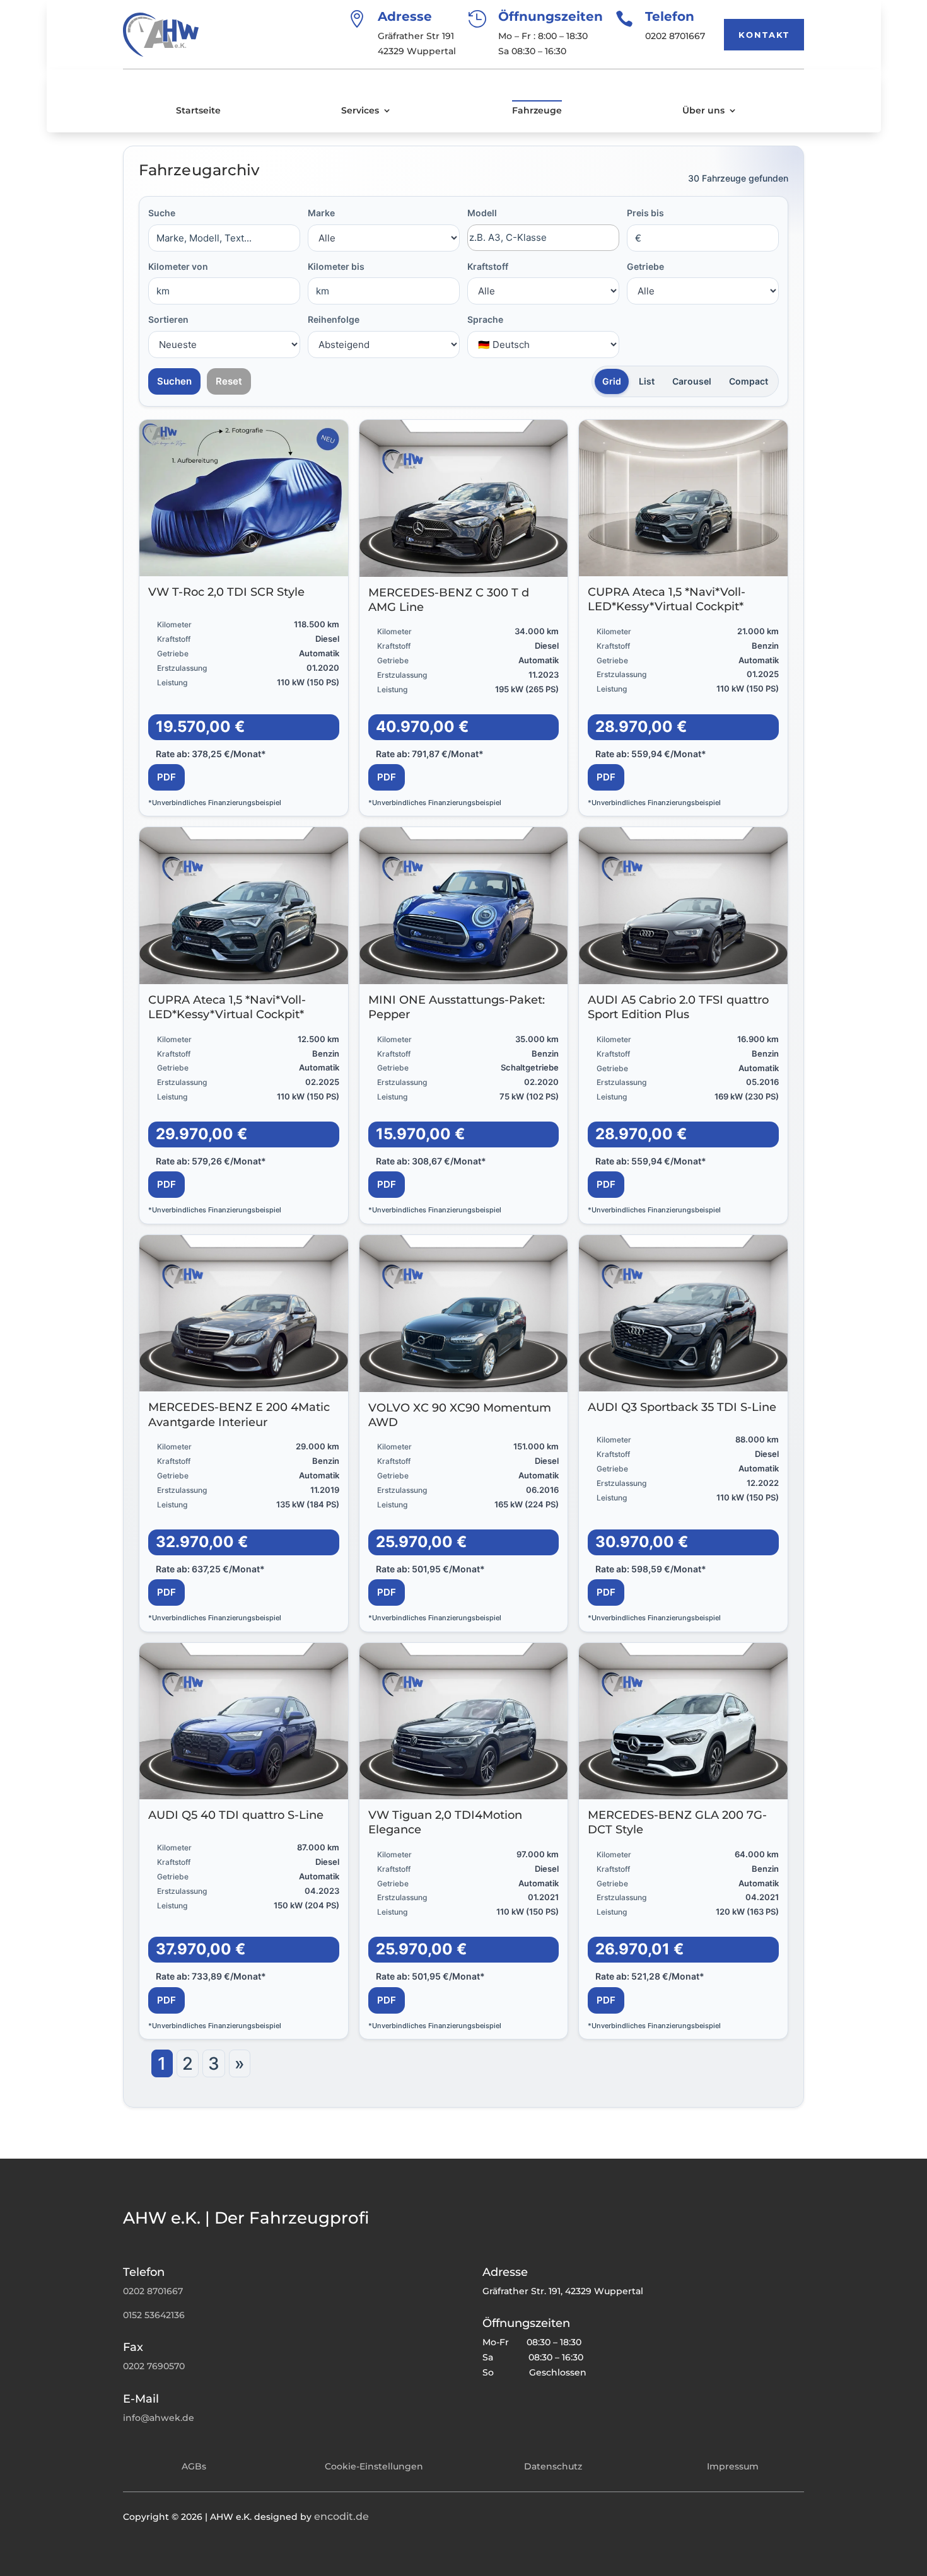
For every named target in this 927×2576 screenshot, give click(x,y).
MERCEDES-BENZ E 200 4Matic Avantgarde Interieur (239, 1414)
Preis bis (645, 213)
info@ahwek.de (159, 2418)
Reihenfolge (334, 319)
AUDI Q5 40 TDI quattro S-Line (236, 1815)
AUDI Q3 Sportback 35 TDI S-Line (682, 1407)
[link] (244, 618)
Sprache (485, 319)
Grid (612, 381)
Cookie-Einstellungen (374, 2466)
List (647, 381)
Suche (162, 213)
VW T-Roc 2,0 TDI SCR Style (226, 592)
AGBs (194, 2466)
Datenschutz (553, 2466)
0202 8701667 (153, 2291)
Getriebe (645, 266)
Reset (229, 381)
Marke (321, 213)
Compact (749, 381)
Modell (482, 213)
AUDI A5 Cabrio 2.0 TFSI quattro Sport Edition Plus (678, 1007)
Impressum (733, 2466)
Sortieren (168, 319)
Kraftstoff (488, 266)
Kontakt (764, 35)
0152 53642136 (154, 2315)
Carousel (692, 381)
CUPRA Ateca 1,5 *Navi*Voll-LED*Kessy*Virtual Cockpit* (667, 599)
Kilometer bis (336, 266)
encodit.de (341, 2516)
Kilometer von (178, 266)
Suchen (174, 381)
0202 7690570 (154, 2366)
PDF (166, 777)
